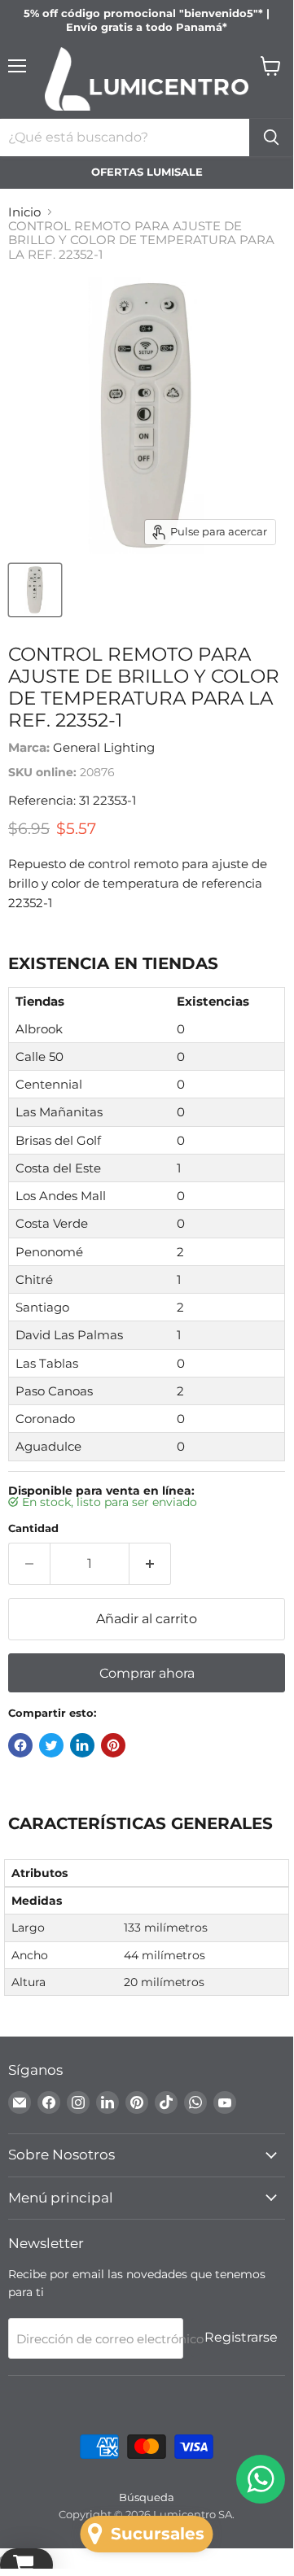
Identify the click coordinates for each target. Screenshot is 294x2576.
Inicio (24, 212)
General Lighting (104, 747)
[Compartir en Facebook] (20, 1745)
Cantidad (33, 1528)
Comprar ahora (147, 1673)
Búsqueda (147, 2497)
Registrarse (241, 2337)
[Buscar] (271, 138)
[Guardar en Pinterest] (113, 1745)
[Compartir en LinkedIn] (82, 1745)
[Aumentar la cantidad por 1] (150, 1564)
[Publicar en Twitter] (51, 1745)
